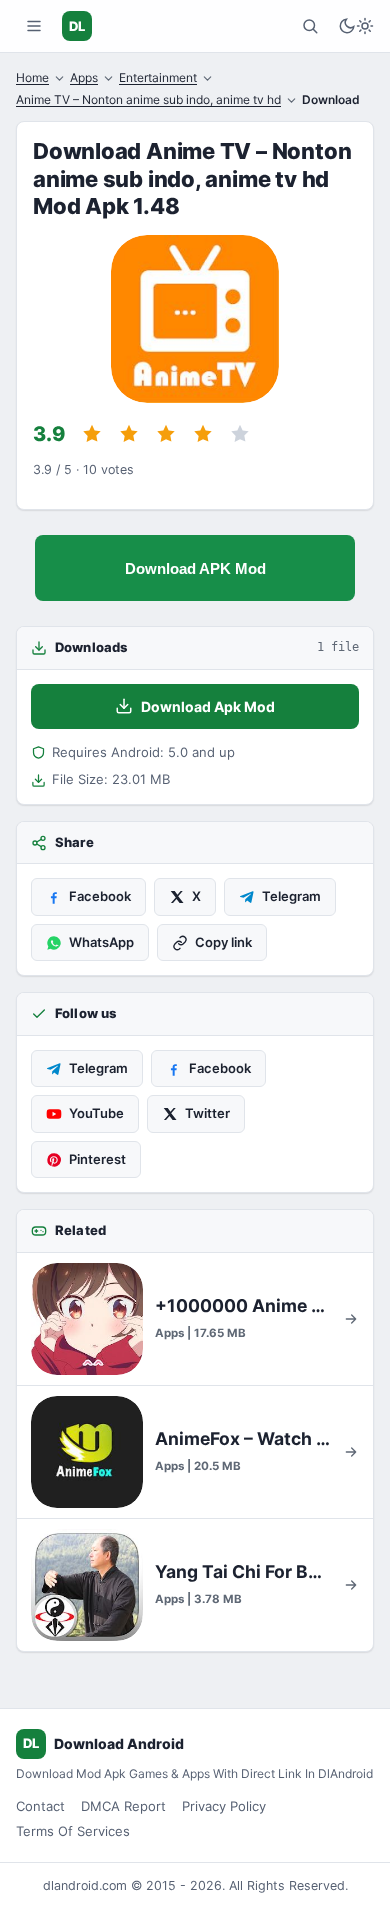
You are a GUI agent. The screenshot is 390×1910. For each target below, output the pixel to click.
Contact (40, 1806)
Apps (84, 77)
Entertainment (158, 77)
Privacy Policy (224, 1806)
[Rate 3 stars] (166, 434)
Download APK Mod (195, 568)
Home (32, 77)
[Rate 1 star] (92, 434)
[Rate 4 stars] (203, 434)
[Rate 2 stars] (129, 434)
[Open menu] (34, 26)
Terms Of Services (73, 1831)
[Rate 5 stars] (240, 434)
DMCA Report (123, 1806)
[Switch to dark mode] (356, 26)
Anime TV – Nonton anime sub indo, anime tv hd (148, 99)
